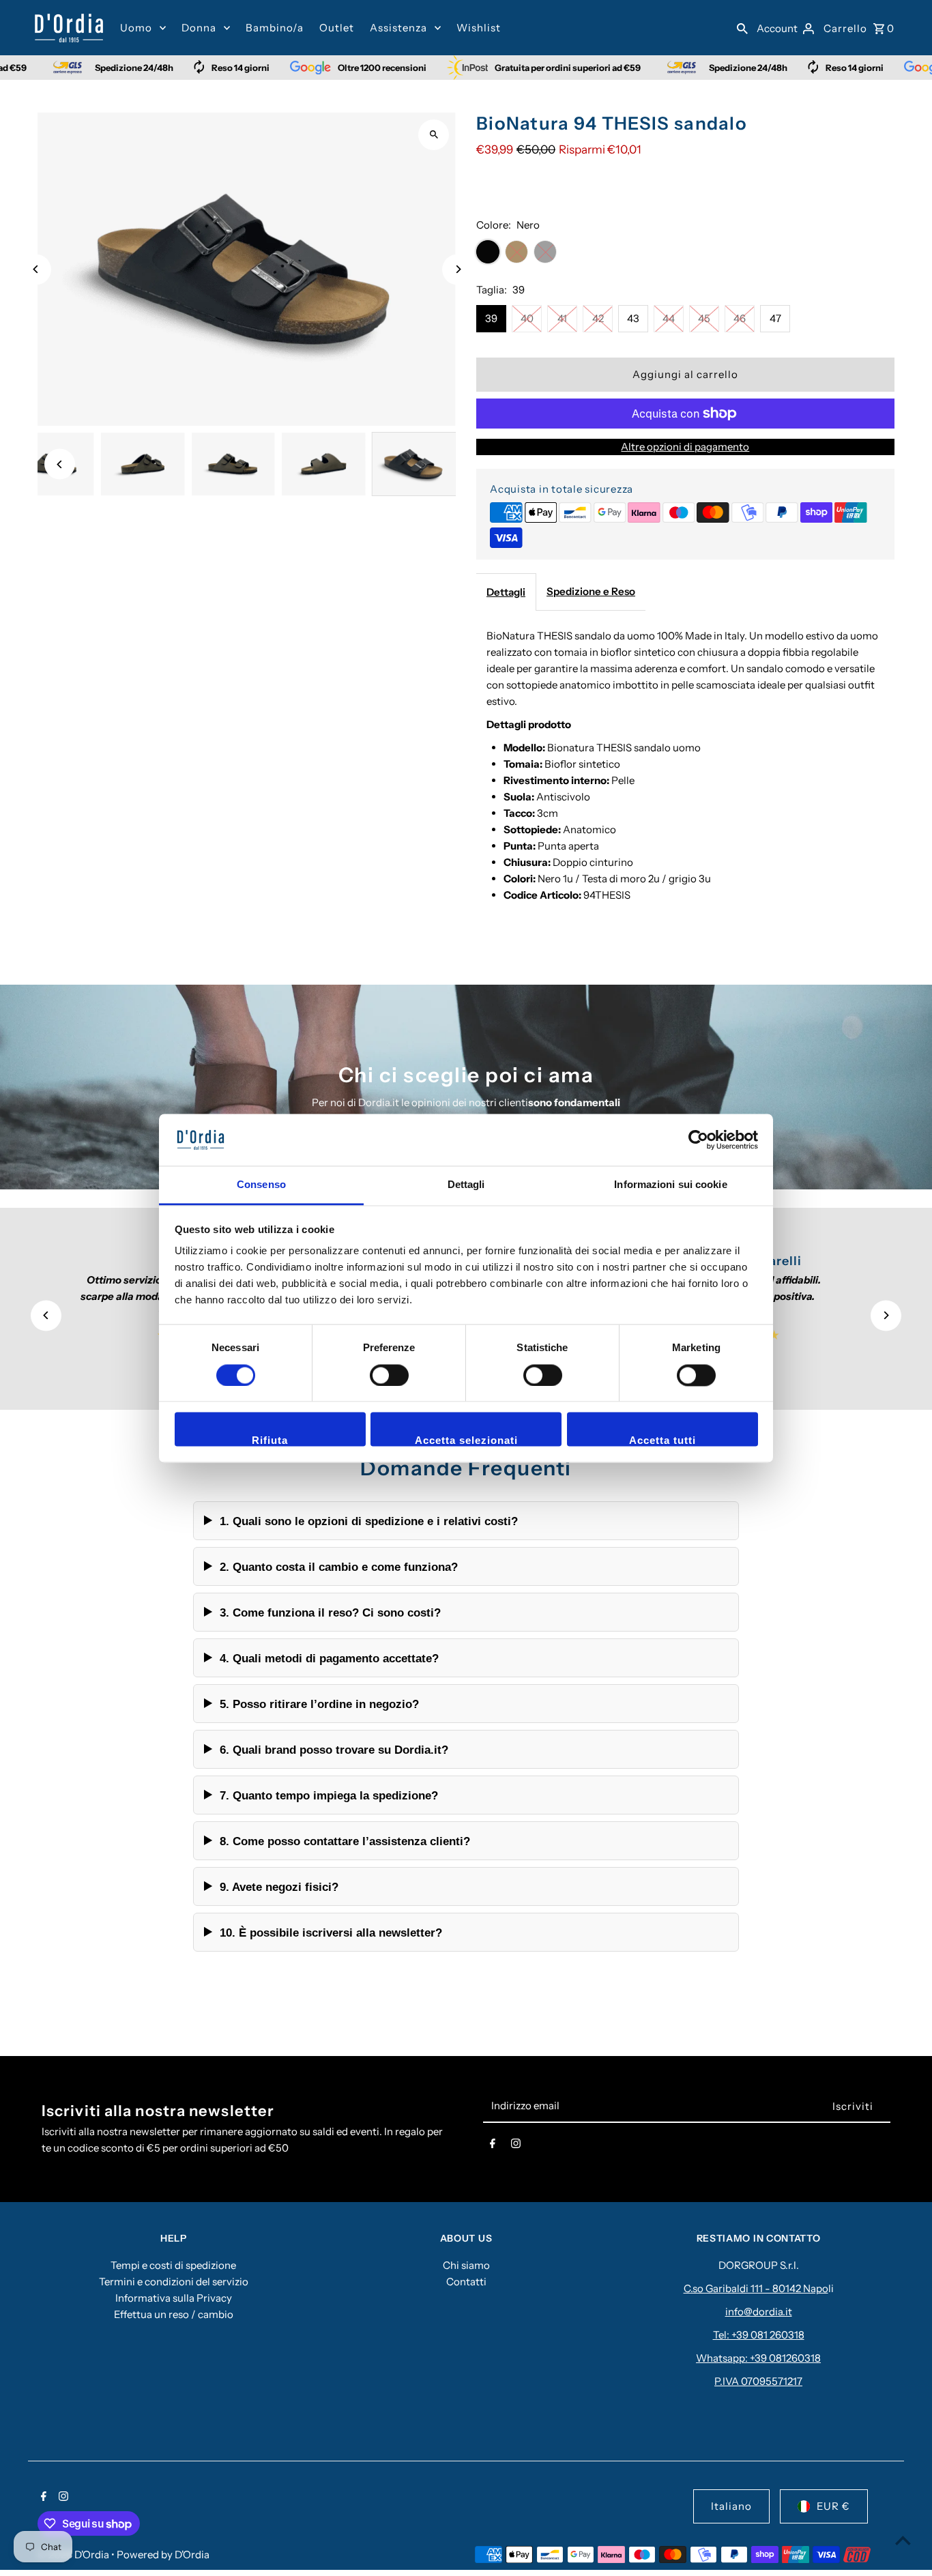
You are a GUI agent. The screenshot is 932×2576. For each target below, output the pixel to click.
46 (740, 318)
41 (562, 318)
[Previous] (36, 269)
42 (598, 318)
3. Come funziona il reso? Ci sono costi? (330, 1612)
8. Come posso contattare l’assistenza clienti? (345, 1841)
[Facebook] (493, 2146)
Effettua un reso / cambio (174, 2314)
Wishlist (479, 28)
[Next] (457, 269)
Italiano (731, 2506)
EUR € (833, 2506)
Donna (199, 28)
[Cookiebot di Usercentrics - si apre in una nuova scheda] (698, 1140)
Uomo (136, 28)
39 (491, 318)
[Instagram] (516, 2146)
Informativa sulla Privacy (174, 2298)
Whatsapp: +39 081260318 (758, 2358)
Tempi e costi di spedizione (173, 2265)
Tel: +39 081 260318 (759, 2335)
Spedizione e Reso (591, 591)
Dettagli (506, 592)
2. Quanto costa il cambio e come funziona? (339, 1567)
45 (704, 318)
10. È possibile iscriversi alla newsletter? (331, 1933)
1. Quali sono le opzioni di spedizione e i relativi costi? (369, 1521)
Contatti (466, 2282)
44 (669, 318)
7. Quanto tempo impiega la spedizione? (329, 1795)
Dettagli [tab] (466, 1185)
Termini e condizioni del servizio (174, 2282)
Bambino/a (275, 28)
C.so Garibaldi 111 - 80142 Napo (756, 2288)
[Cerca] (742, 28)
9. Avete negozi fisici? (279, 1887)
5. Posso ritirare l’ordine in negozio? (319, 1704)
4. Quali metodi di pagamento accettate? (329, 1658)
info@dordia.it (759, 2312)
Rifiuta (270, 1441)
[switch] (389, 1375)
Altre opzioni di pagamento (685, 447)
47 (775, 318)
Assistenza (398, 28)
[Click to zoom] (434, 135)
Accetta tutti (662, 1441)
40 (527, 318)
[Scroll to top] (903, 2540)
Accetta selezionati (466, 1441)
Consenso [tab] (261, 1185)
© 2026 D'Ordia (74, 2555)
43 (633, 318)
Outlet (337, 28)
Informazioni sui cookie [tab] (670, 1185)
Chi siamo (466, 2265)
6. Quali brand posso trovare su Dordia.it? (334, 1750)
